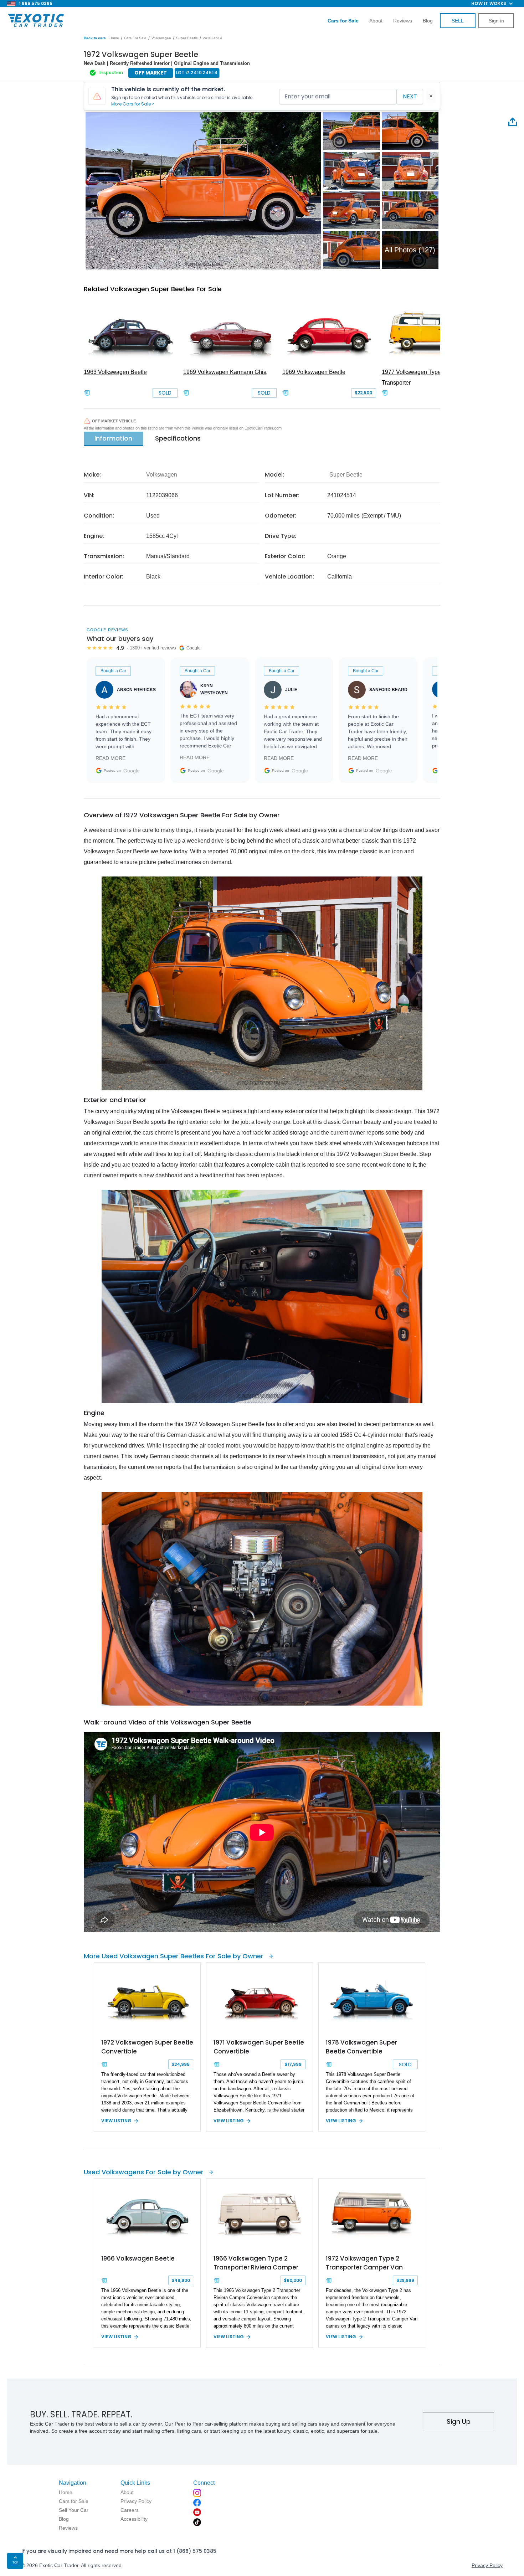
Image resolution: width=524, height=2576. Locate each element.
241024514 (212, 38)
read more (111, 758)
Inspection (111, 73)
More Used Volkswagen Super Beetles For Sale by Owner (174, 1956)
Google (132, 771)
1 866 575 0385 (36, 3)
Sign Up (459, 2421)
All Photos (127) (410, 250)
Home (114, 38)
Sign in (496, 21)
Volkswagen (161, 38)
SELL (458, 21)
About (376, 21)
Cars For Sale (135, 38)
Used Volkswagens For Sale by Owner (144, 2172)
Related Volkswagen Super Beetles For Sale (153, 289)
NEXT (410, 96)
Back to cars (95, 38)
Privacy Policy (487, 2565)
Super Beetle (187, 38)
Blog (428, 21)
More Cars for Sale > (133, 104)
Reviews (403, 21)
